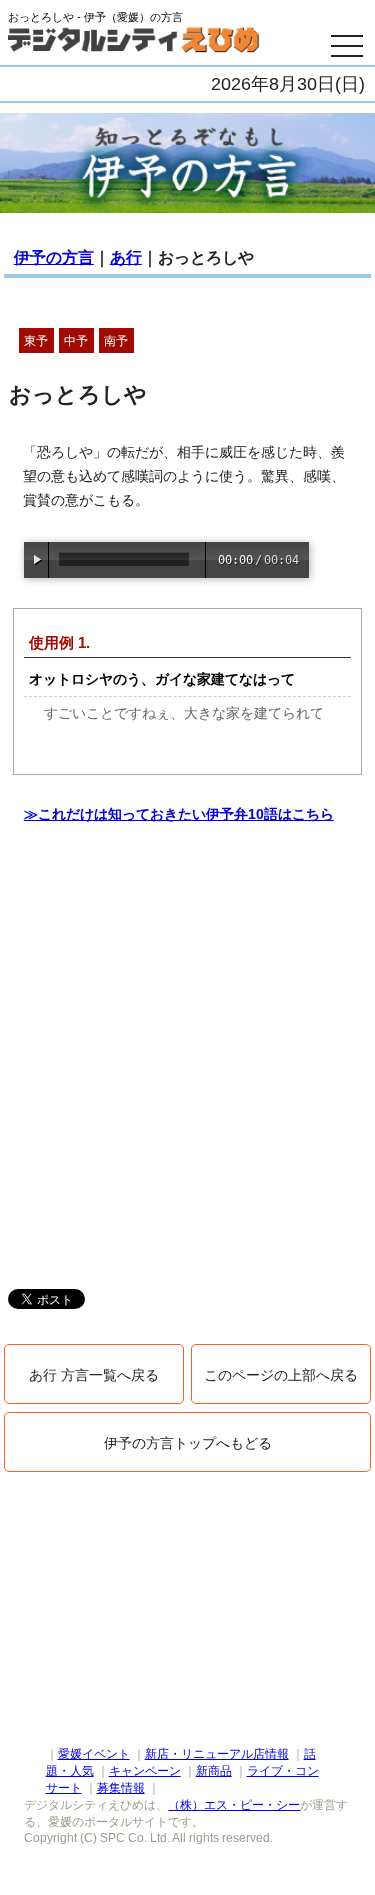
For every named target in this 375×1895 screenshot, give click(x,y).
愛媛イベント (94, 1754)
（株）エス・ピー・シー (234, 1805)
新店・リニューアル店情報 (217, 1754)
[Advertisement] (187, 1071)
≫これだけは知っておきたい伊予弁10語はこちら (179, 814)
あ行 (126, 257)
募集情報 (121, 1788)
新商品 (214, 1771)
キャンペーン (145, 1771)
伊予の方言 (54, 257)
